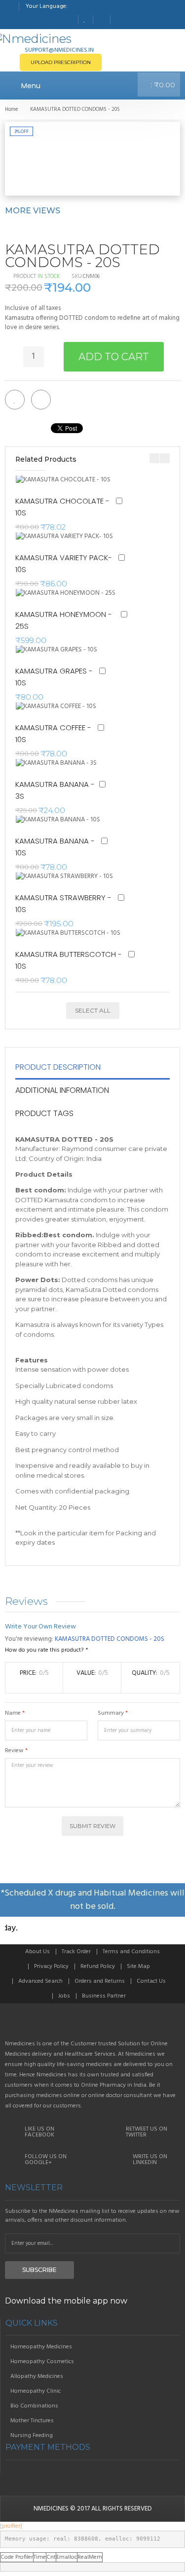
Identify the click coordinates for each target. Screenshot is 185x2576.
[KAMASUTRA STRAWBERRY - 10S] (70, 877)
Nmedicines (51, 2509)
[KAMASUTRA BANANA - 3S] (60, 763)
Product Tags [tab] (44, 1113)
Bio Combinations (34, 2406)
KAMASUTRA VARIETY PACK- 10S (64, 563)
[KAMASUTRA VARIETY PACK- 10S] (70, 537)
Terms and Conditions (131, 1952)
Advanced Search (40, 1981)
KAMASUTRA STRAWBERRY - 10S (63, 903)
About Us (37, 1952)
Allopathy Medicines (37, 2376)
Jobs (64, 1996)
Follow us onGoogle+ (46, 2160)
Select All (93, 1010)
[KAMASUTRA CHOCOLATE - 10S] (69, 480)
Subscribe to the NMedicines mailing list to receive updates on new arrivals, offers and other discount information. (92, 2216)
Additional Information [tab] (62, 1090)
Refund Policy (98, 1966)
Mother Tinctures (32, 2421)
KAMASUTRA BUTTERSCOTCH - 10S (69, 960)
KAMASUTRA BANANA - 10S (55, 847)
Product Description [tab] (58, 1067)
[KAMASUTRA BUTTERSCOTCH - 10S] (75, 933)
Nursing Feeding (32, 2436)
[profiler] (11, 2526)
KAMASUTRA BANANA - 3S (55, 790)
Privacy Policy (51, 1966)
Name (13, 1713)
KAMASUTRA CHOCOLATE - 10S (62, 507)
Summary (111, 1713)
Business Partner (104, 1996)
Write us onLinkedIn (150, 2160)
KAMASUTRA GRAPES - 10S (54, 677)
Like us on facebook (39, 2132)
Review (14, 1751)
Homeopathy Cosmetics (42, 2362)
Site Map (138, 1966)
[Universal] (92, 2026)
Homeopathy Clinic (36, 2391)
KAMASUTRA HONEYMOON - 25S (64, 620)
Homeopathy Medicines (41, 2347)
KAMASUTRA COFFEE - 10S (53, 733)
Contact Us (151, 1981)
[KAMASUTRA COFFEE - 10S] (60, 707)
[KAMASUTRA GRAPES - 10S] (60, 650)
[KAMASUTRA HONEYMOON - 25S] (71, 593)
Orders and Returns (100, 1981)
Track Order (76, 1952)
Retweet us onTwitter (147, 2132)
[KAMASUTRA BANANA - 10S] (61, 820)
